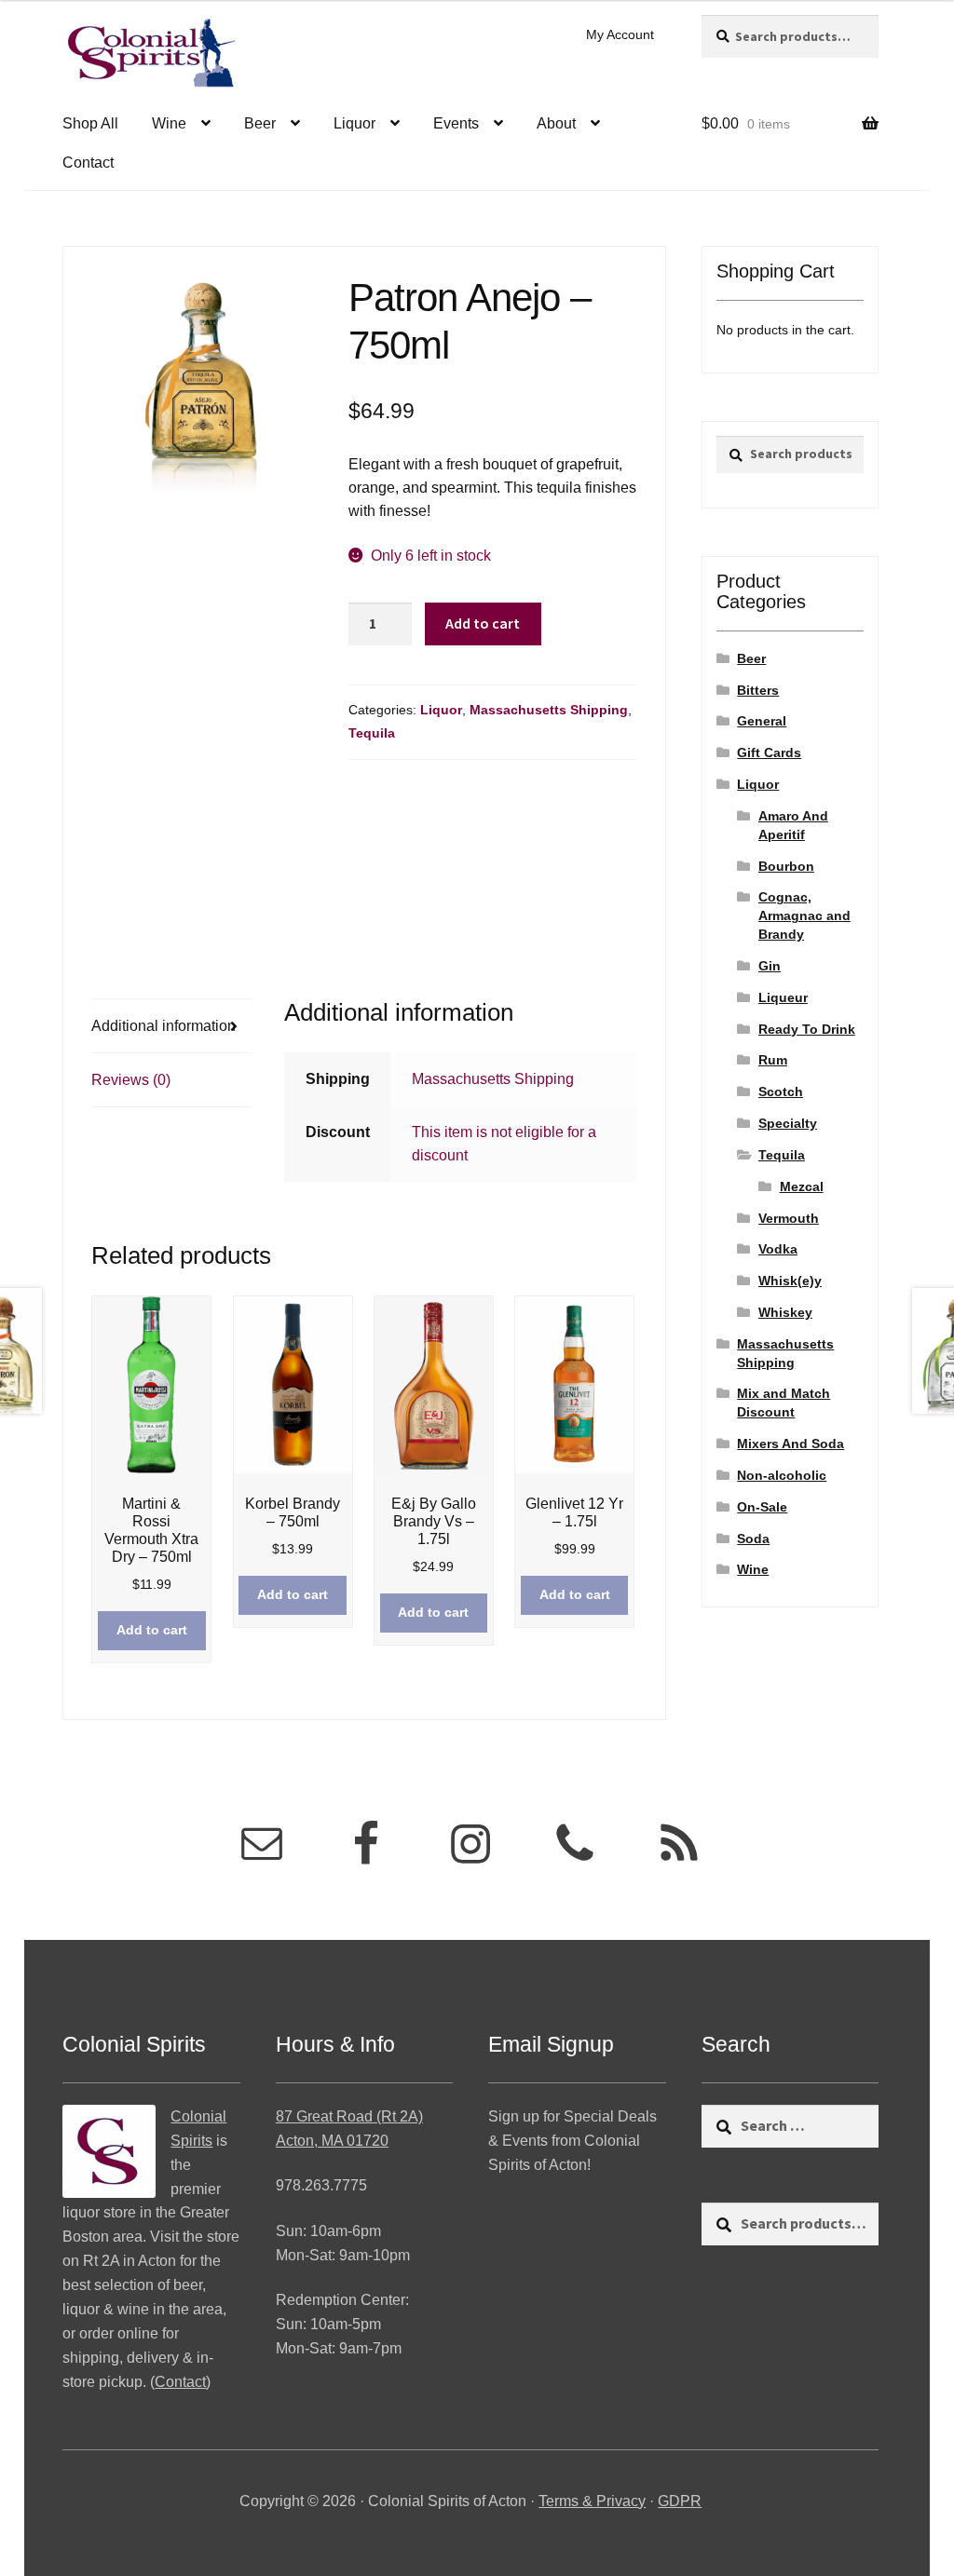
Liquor (354, 123)
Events (456, 123)
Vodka (778, 1249)
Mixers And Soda (790, 1444)
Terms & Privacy (592, 2501)
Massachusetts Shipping (549, 710)
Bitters (758, 690)
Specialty (788, 1123)
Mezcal (802, 1186)
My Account (620, 34)
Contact (88, 163)
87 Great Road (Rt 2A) (349, 2116)
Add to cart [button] (152, 1630)
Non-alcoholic (782, 1475)
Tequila (372, 733)
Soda (753, 1539)
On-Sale (762, 1507)
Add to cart (483, 623)
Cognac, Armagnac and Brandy (804, 915)
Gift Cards (769, 752)
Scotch (781, 1091)
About (556, 123)
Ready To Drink (807, 1029)
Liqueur (783, 997)
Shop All (90, 123)
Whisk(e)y (790, 1281)
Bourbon (786, 866)
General (762, 721)
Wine (169, 123)
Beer (260, 123)
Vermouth (789, 1218)
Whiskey (785, 1312)
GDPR (680, 2501)
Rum (773, 1060)
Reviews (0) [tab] (131, 1080)
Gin (770, 966)
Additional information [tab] (164, 1026)
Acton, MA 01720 (332, 2141)
